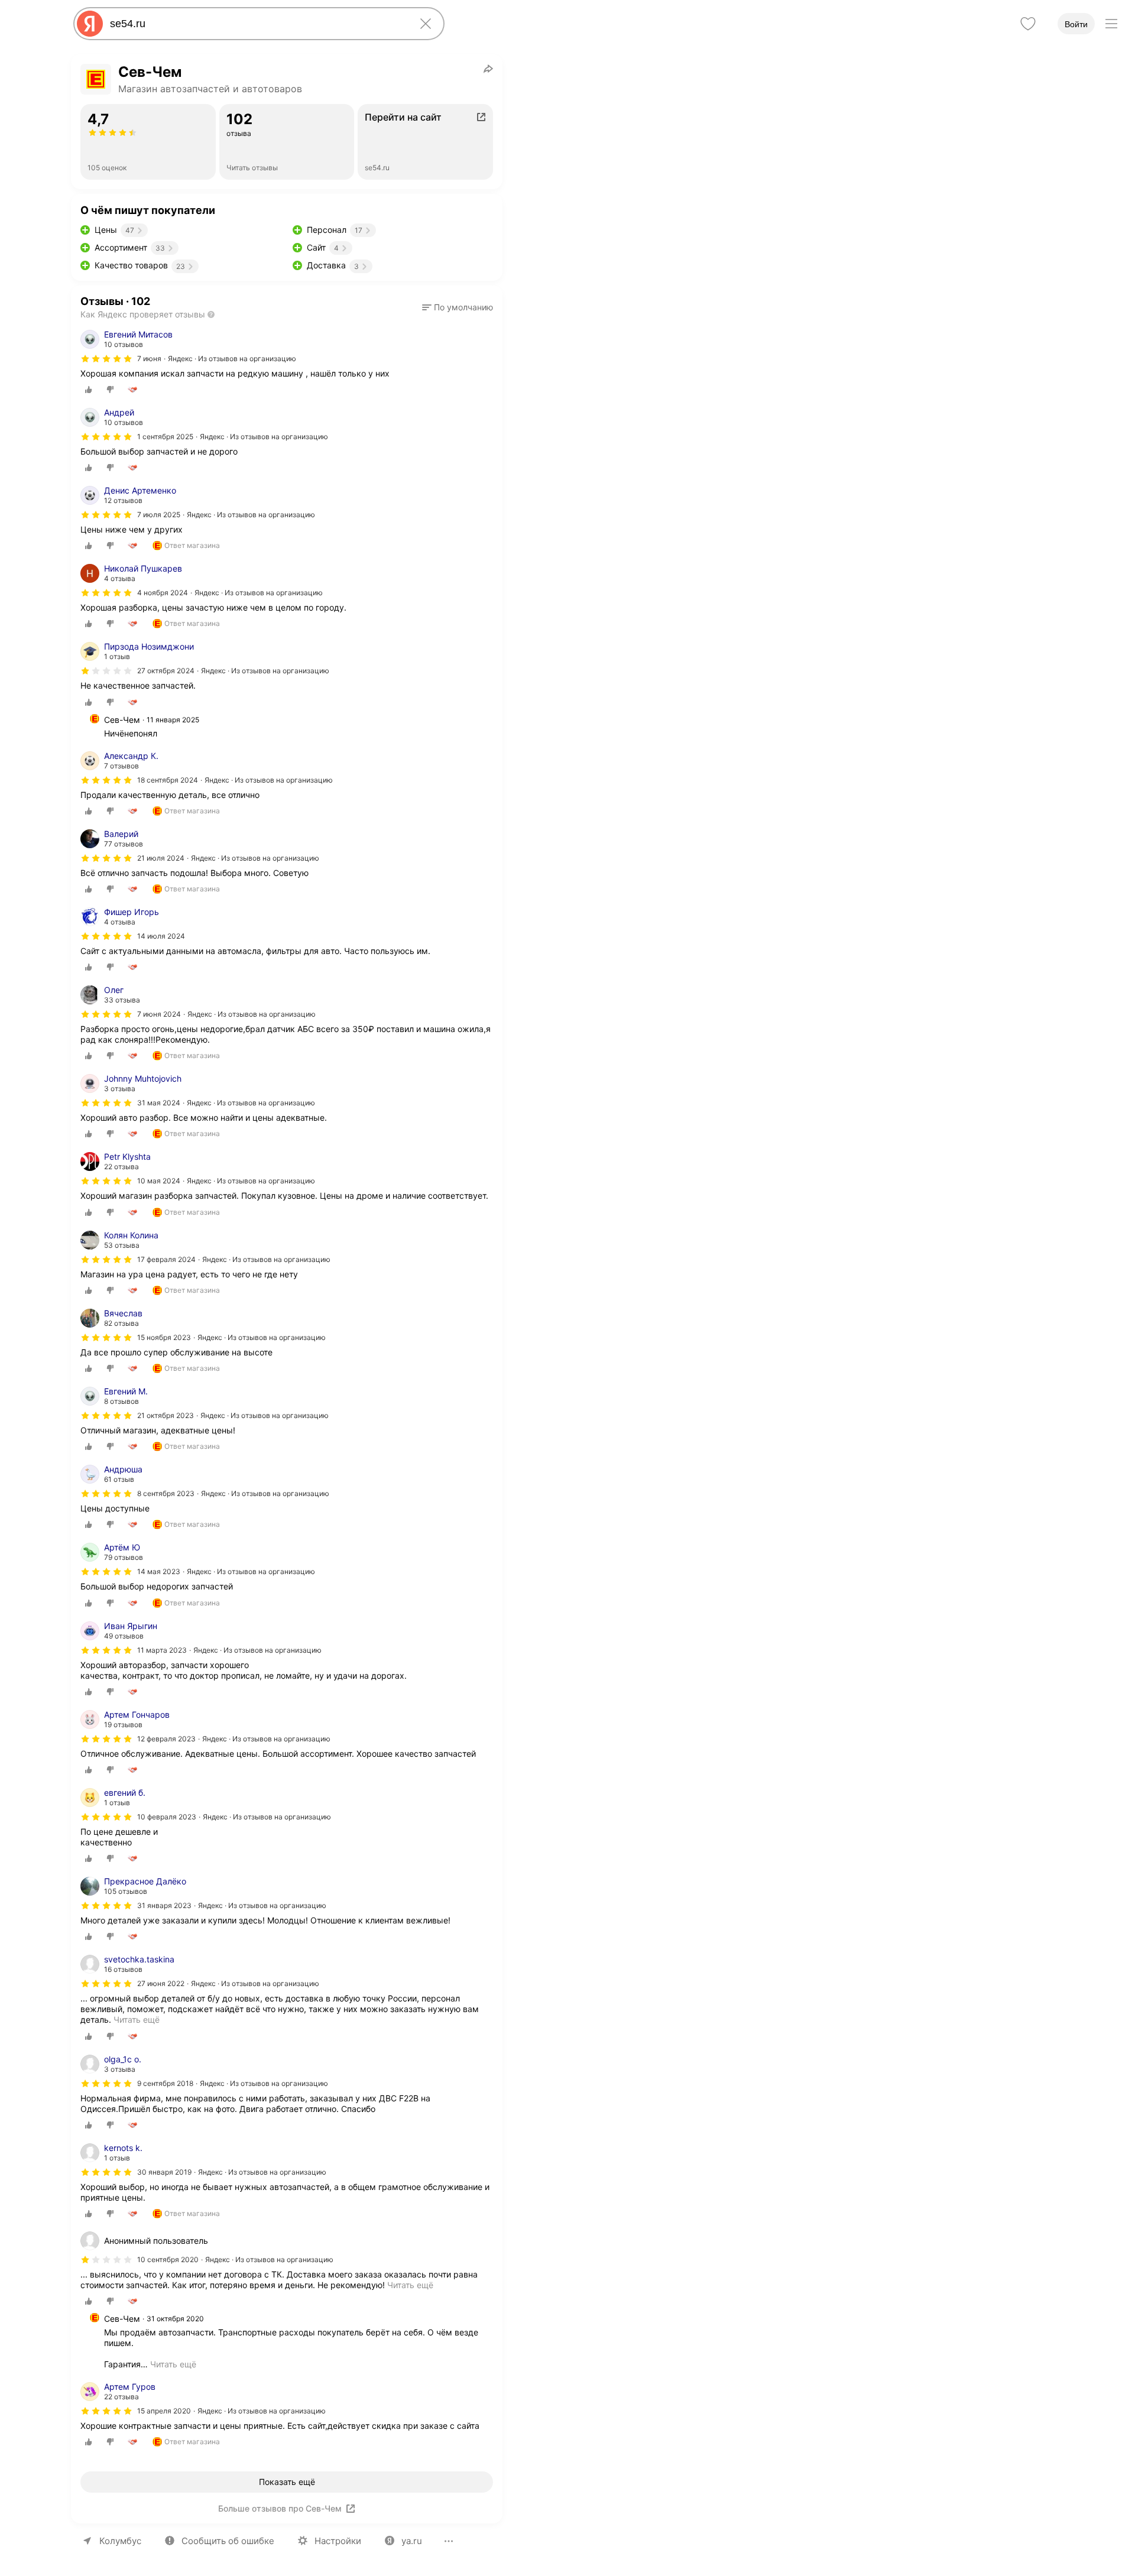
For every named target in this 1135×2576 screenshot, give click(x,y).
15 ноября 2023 (164, 1337)
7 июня (149, 359)
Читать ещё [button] (173, 2364)
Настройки (338, 2541)
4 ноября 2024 (163, 593)
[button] (458, 307)
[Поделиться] (488, 69)
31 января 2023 (164, 1905)
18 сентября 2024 (168, 780)
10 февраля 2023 (167, 1817)
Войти (1076, 24)
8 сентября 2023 (166, 1493)
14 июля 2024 (161, 936)
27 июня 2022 (161, 1983)
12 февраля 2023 (166, 1739)
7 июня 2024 (159, 1014)
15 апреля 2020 (164, 2411)
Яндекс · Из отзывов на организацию (232, 359)
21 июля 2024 (161, 858)
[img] (106, 359)
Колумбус (120, 2541)
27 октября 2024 (166, 671)
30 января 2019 (164, 2172)
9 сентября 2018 (165, 2083)
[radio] (89, 390)
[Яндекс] (90, 24)
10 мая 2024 (159, 1181)
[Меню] (1111, 24)
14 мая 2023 (159, 1571)
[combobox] (257, 24)
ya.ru (412, 2541)
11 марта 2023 (162, 1650)
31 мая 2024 (159, 1103)
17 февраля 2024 (166, 1259)
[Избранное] (1028, 24)
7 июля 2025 (159, 515)
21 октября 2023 (166, 1415)
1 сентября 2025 (165, 437)
